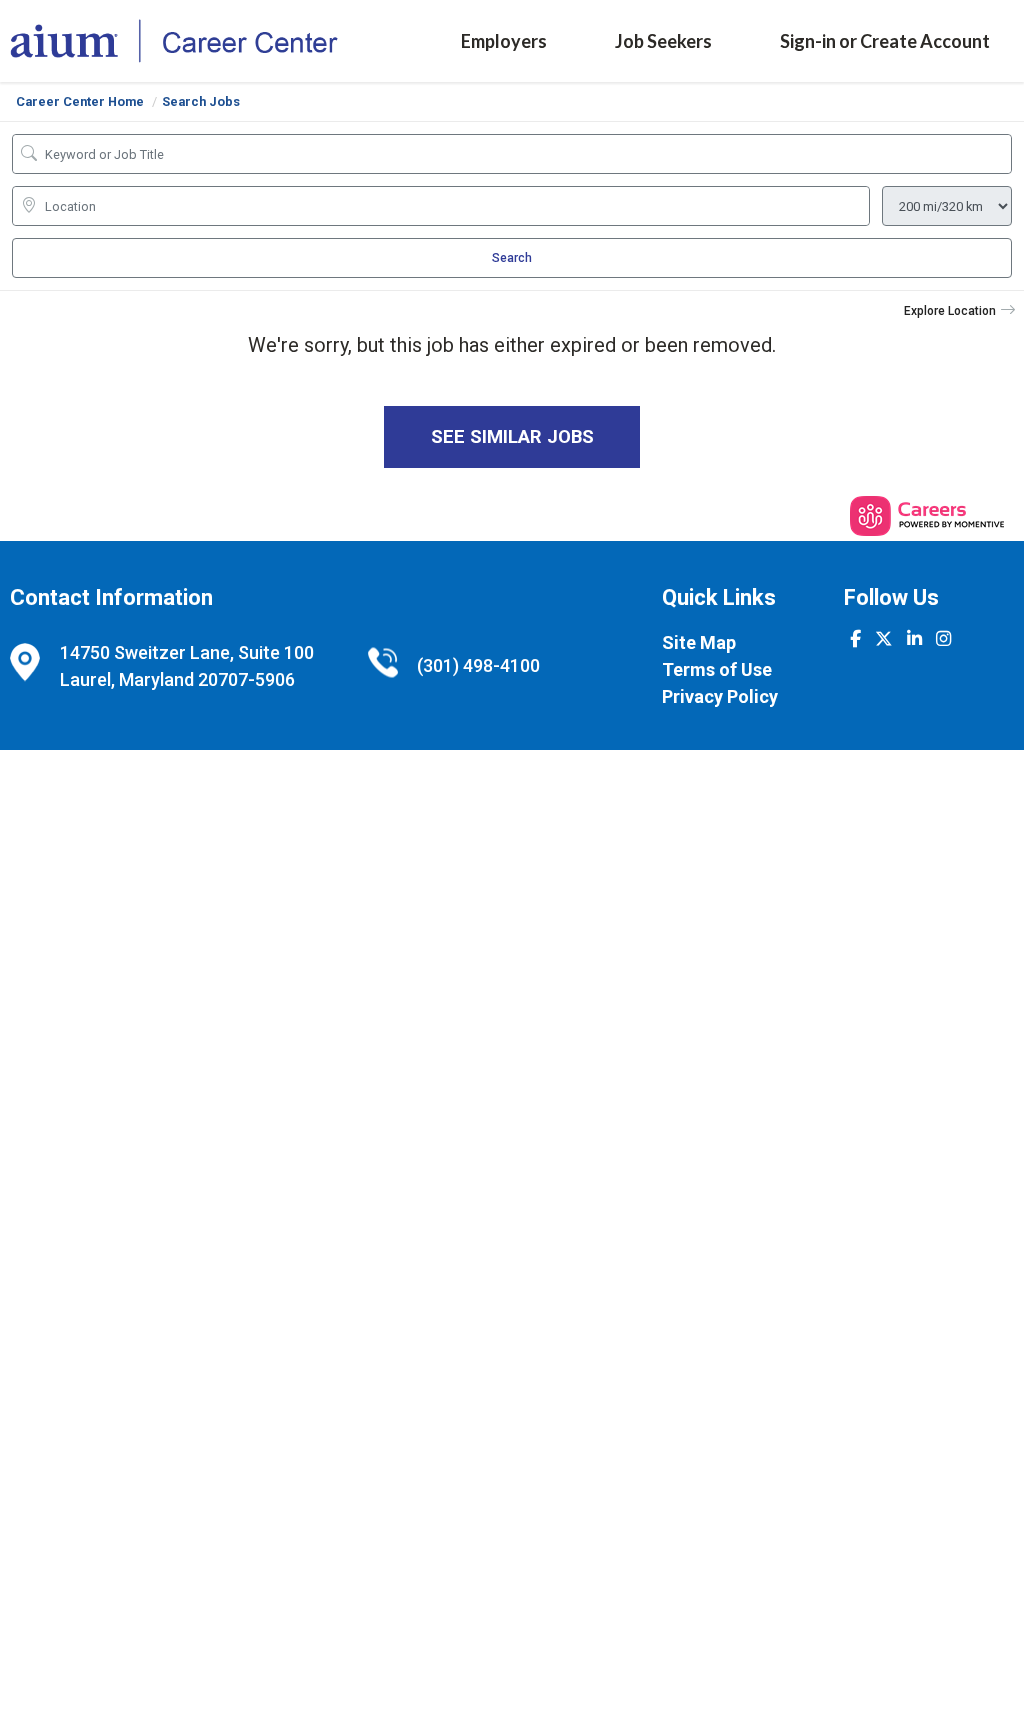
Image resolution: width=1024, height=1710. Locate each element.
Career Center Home (80, 101)
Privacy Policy (720, 696)
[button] (960, 311)
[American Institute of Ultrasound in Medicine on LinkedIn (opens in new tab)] (914, 639)
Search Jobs (201, 101)
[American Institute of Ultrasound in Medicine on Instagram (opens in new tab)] (943, 639)
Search (512, 258)
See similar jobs (512, 436)
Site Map (699, 642)
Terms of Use (717, 669)
